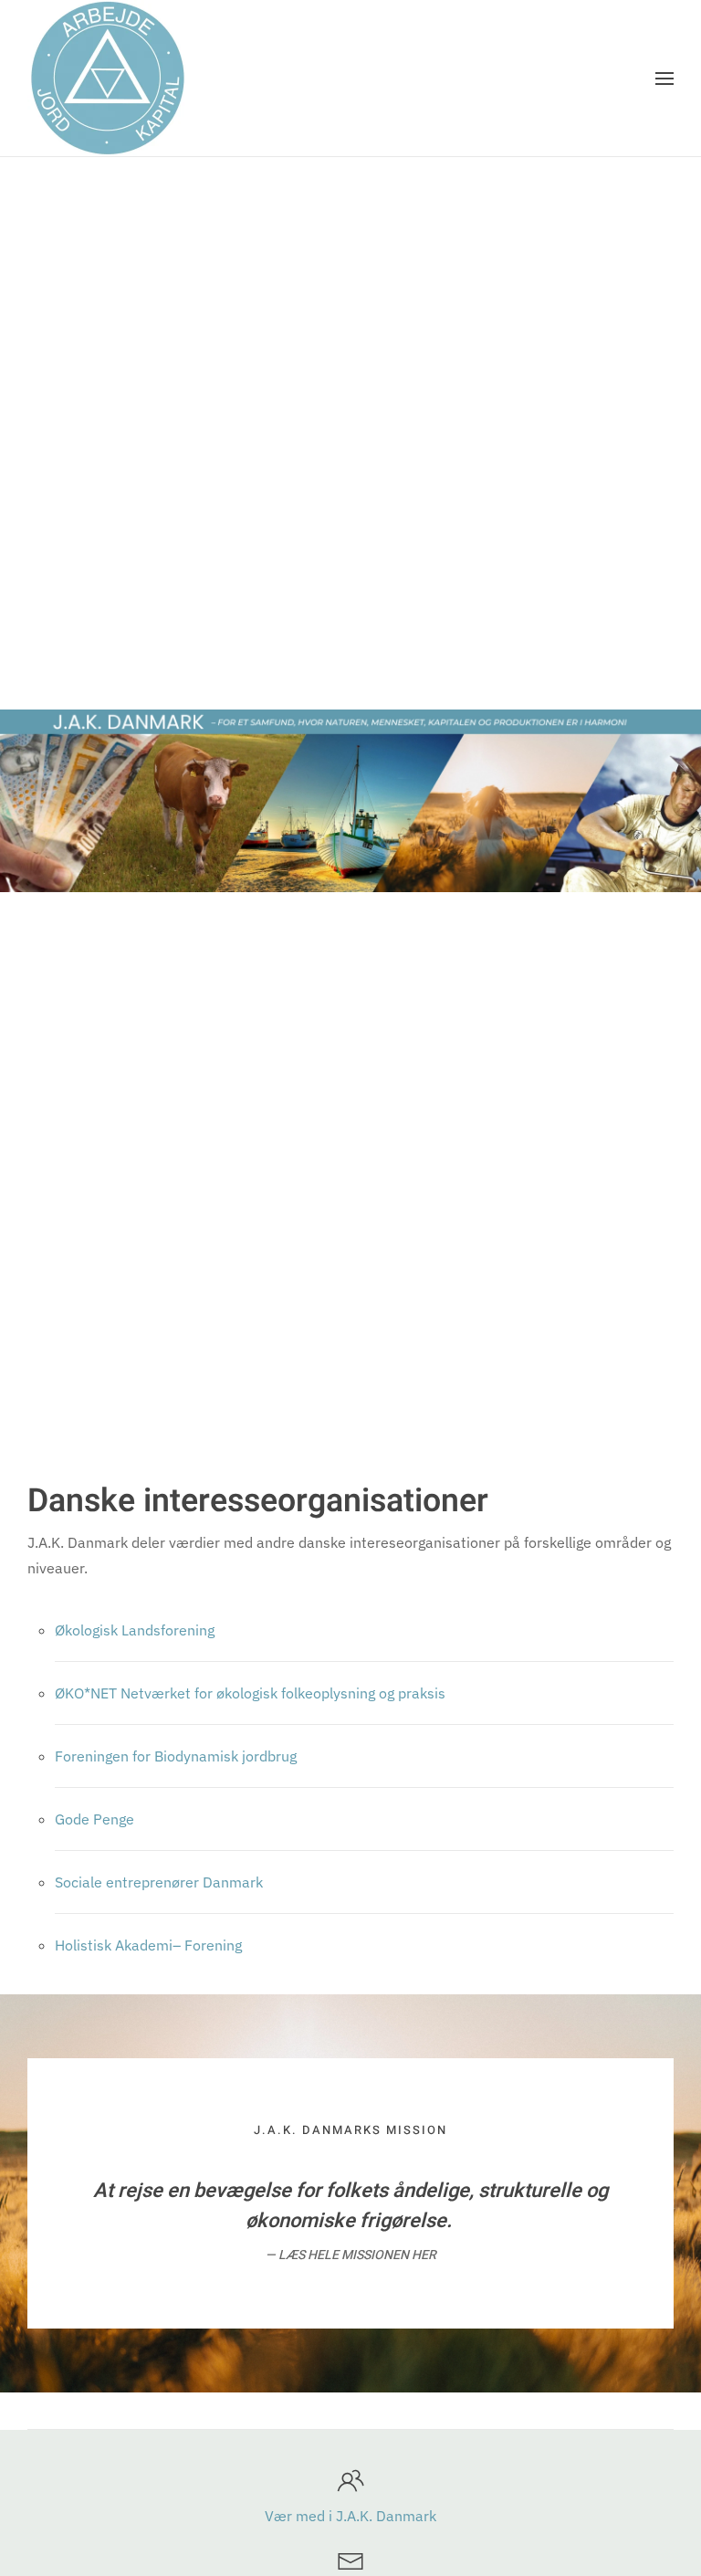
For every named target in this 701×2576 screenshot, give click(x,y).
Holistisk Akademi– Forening (148, 1945)
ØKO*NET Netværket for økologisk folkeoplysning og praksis (250, 1693)
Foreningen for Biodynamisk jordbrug (176, 1756)
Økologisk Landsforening (135, 1630)
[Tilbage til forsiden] (107, 78)
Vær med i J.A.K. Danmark (350, 2516)
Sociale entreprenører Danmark (159, 1882)
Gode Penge (94, 1819)
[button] (664, 79)
